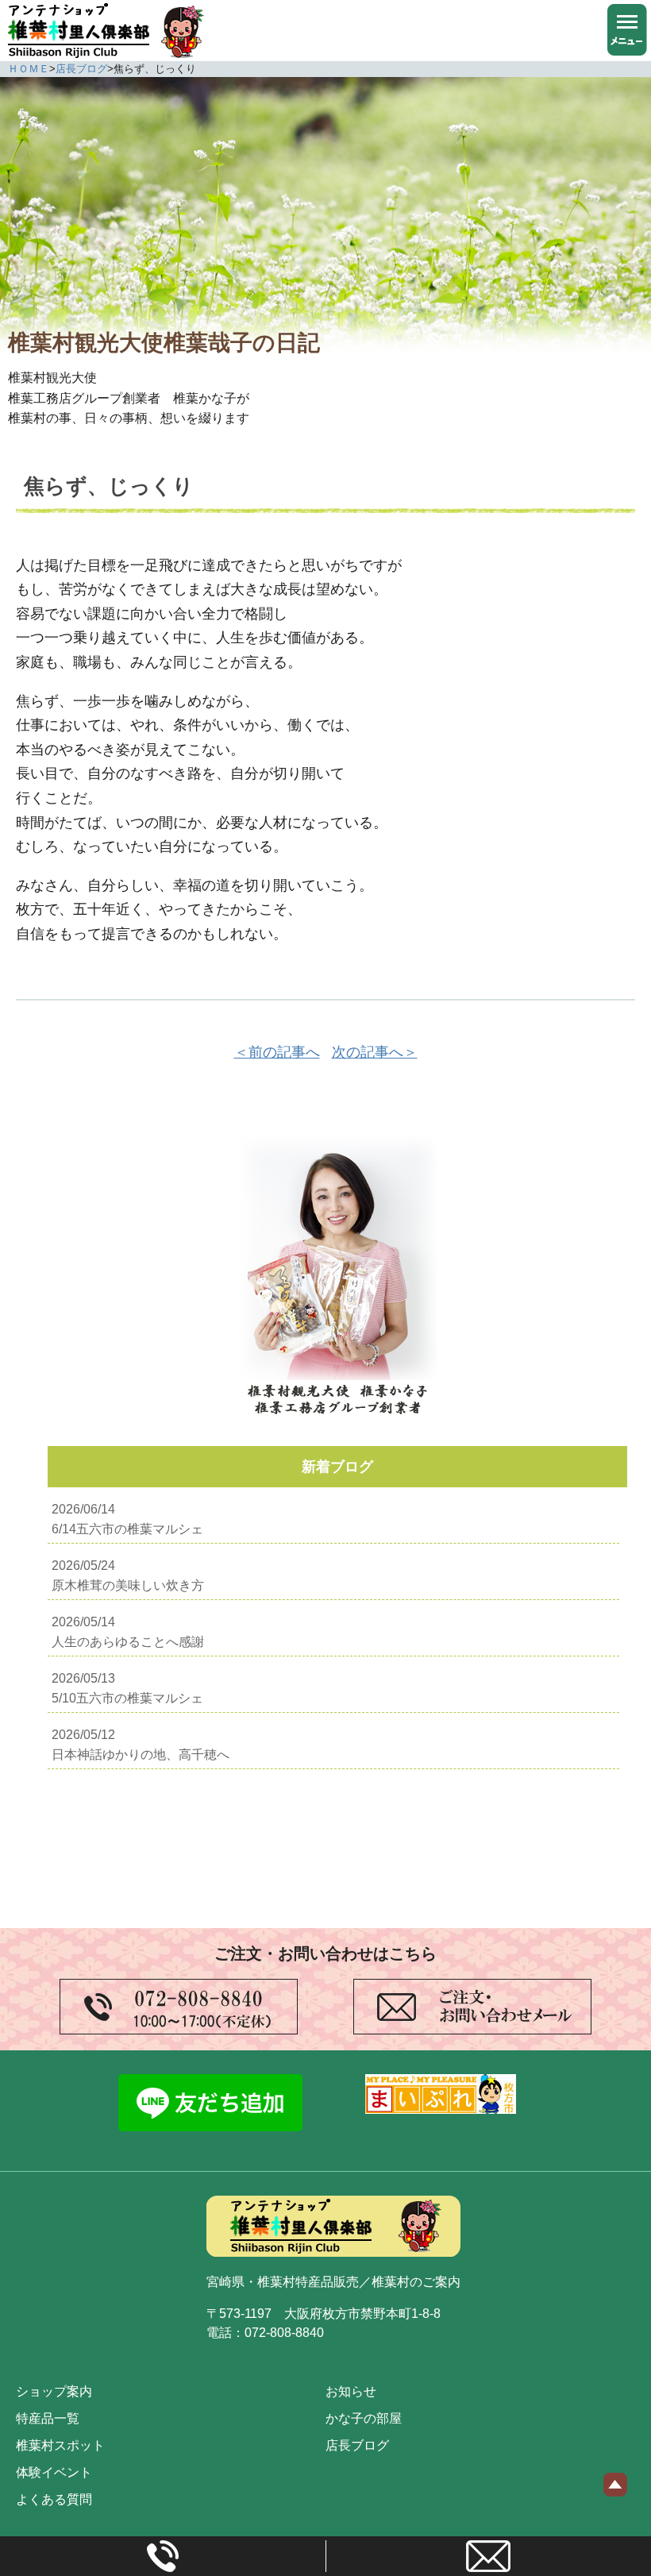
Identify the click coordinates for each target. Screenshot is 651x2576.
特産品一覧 (48, 2418)
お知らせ (351, 2391)
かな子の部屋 (364, 2418)
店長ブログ (357, 2445)
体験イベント (54, 2472)
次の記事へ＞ (375, 1052)
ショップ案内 (54, 2391)
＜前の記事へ (277, 1052)
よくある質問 (54, 2499)
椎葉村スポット (60, 2445)
